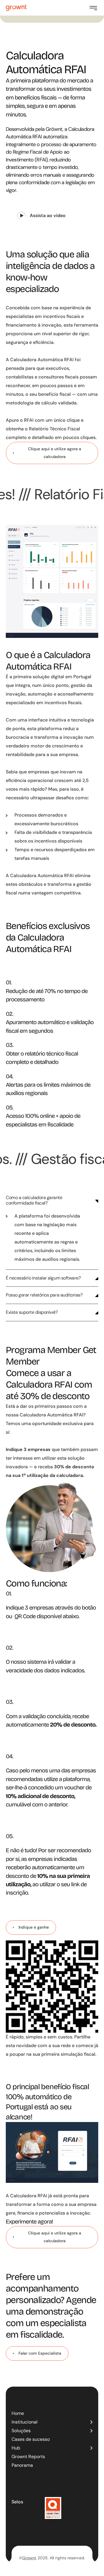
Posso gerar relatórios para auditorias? (45, 1295)
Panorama (22, 2465)
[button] (41, 216)
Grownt (29, 2558)
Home (18, 2413)
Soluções (21, 2431)
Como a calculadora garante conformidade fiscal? (34, 1200)
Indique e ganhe (34, 1927)
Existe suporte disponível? (32, 1313)
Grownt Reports (28, 2457)
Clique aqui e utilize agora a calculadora (55, 453)
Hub (16, 2448)
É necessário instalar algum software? (44, 1278)
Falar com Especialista (40, 2353)
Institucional (25, 2422)
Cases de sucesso (31, 2439)
